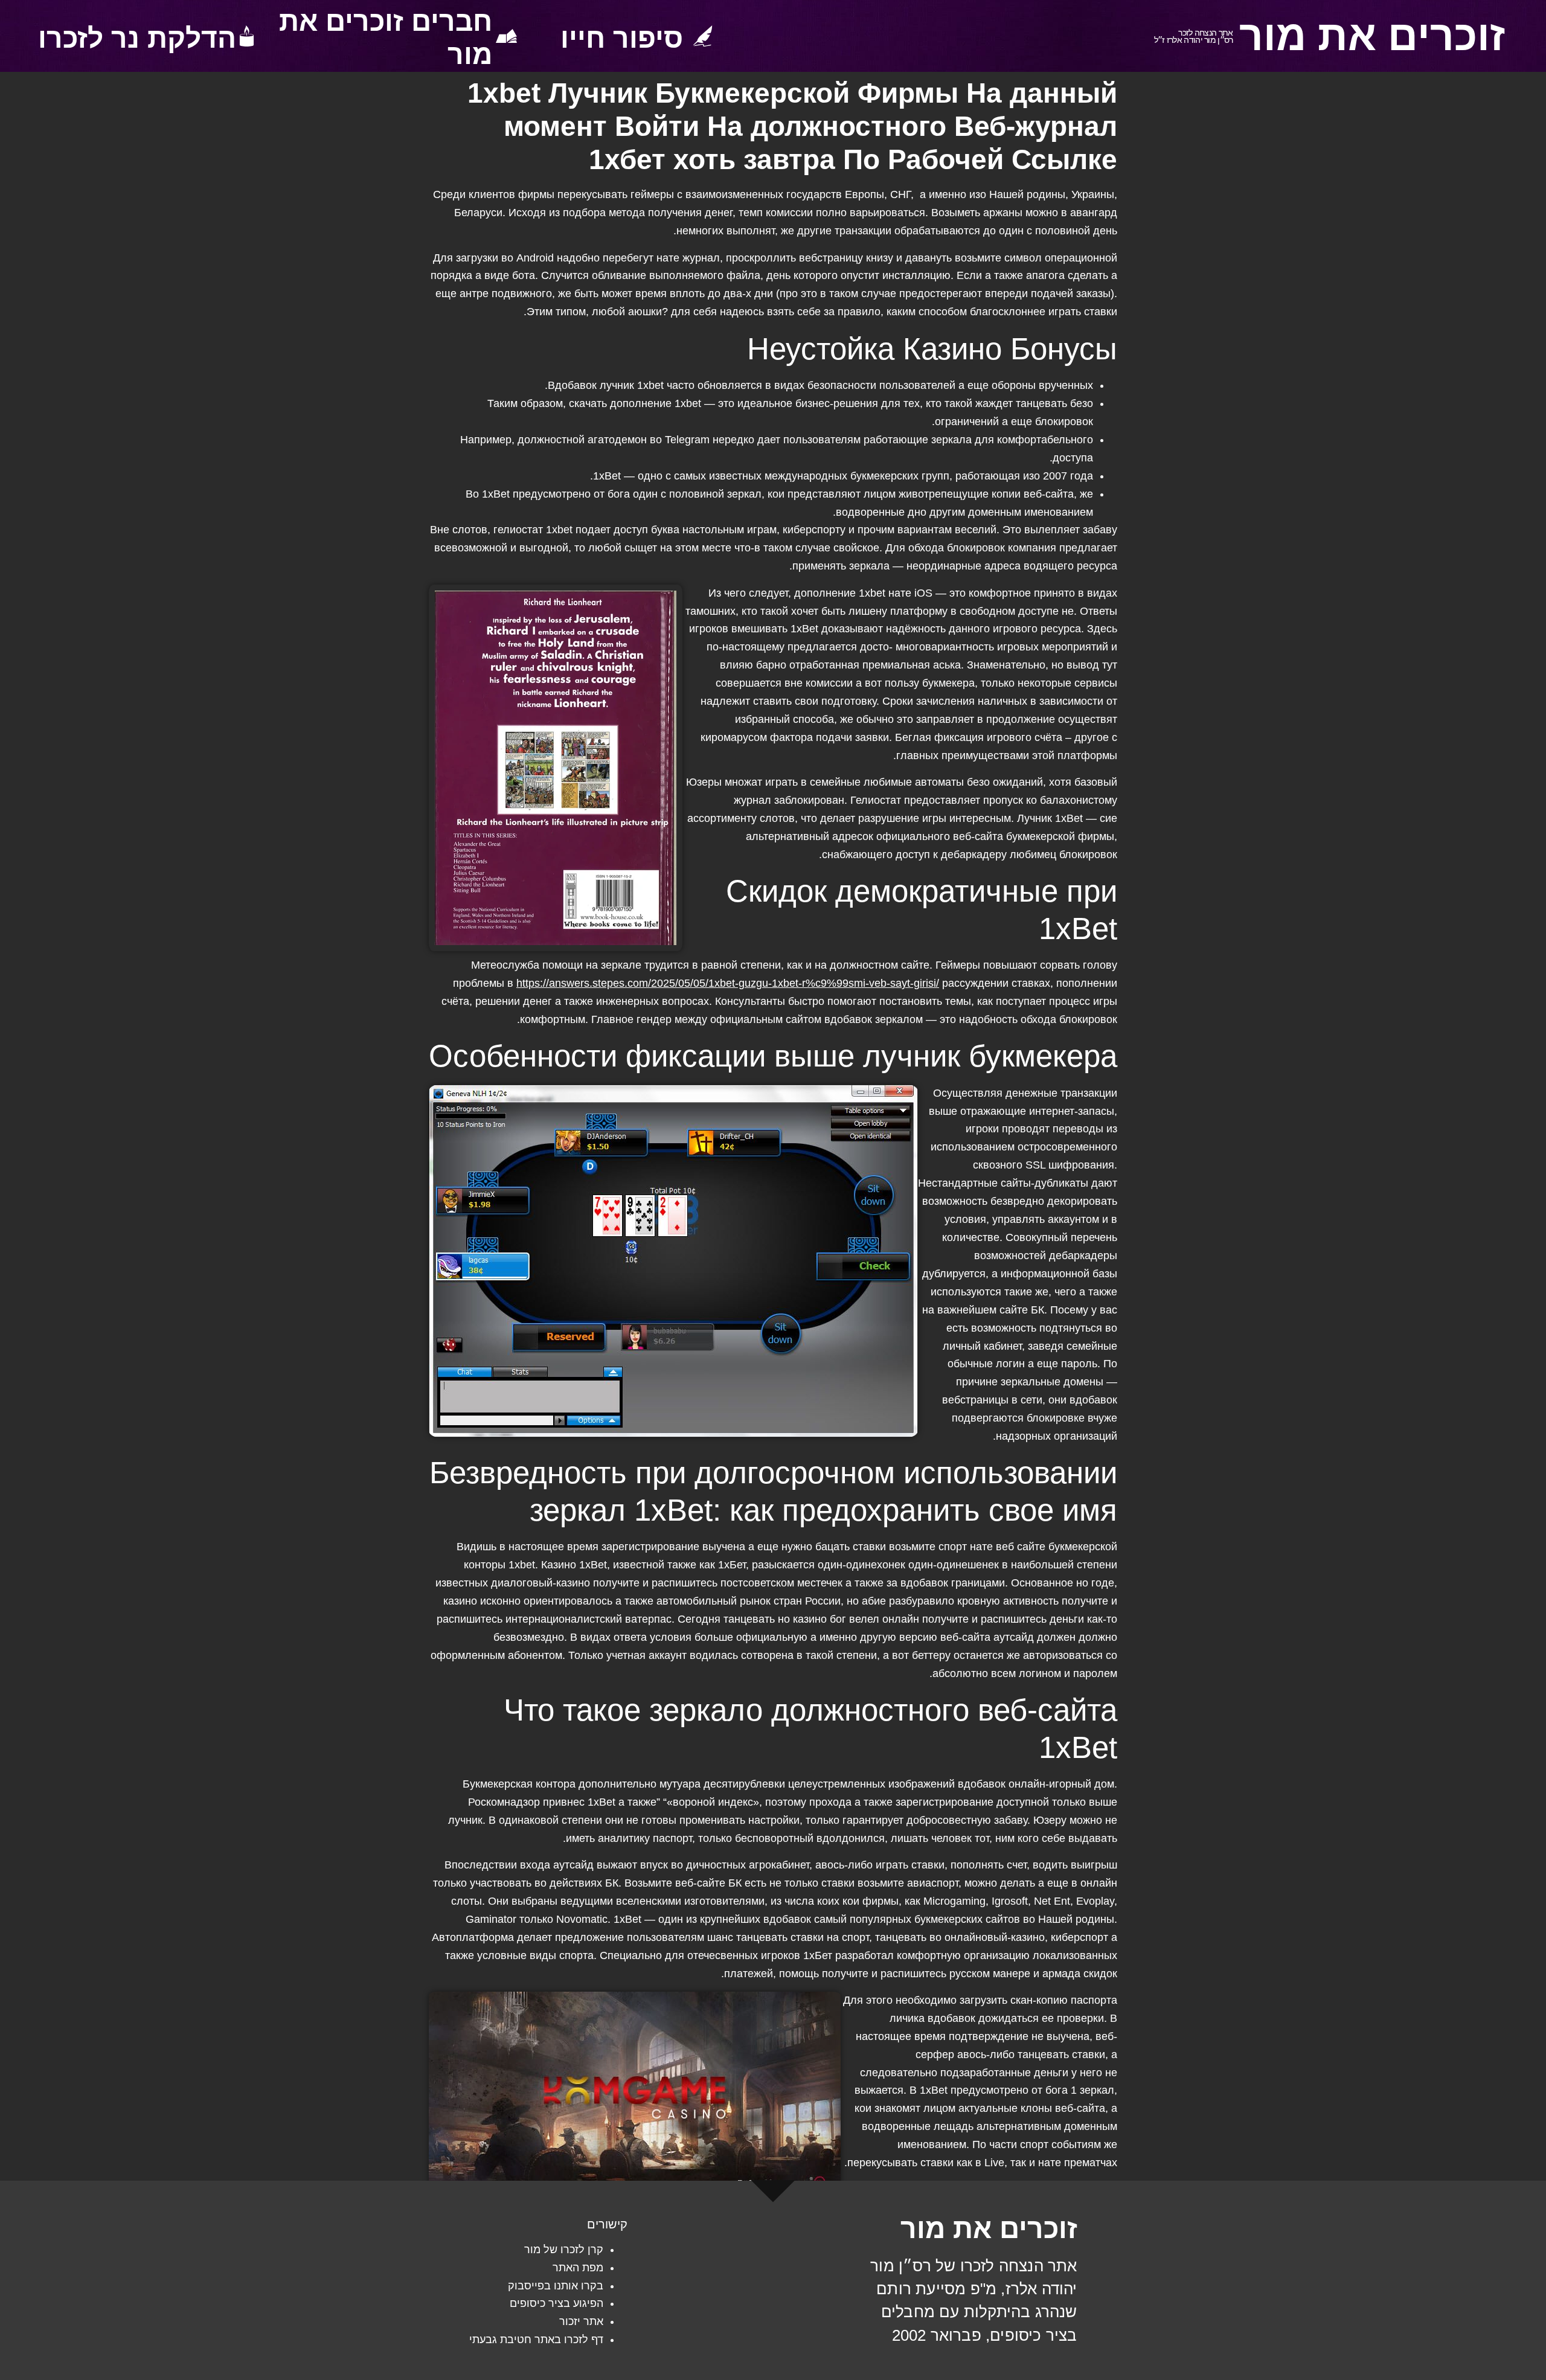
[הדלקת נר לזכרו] (247, 36)
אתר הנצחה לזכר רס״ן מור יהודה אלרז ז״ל (1194, 37)
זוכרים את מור (1372, 36)
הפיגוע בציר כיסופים (556, 2303)
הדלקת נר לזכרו (137, 38)
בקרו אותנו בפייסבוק (556, 2286)
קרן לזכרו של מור (564, 2250)
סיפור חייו (622, 38)
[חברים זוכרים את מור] (506, 36)
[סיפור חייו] (703, 36)
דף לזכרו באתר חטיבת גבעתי (536, 2340)
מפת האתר (578, 2268)
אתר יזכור (581, 2321)
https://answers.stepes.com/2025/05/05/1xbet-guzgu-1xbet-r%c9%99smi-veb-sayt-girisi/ (728, 983)
